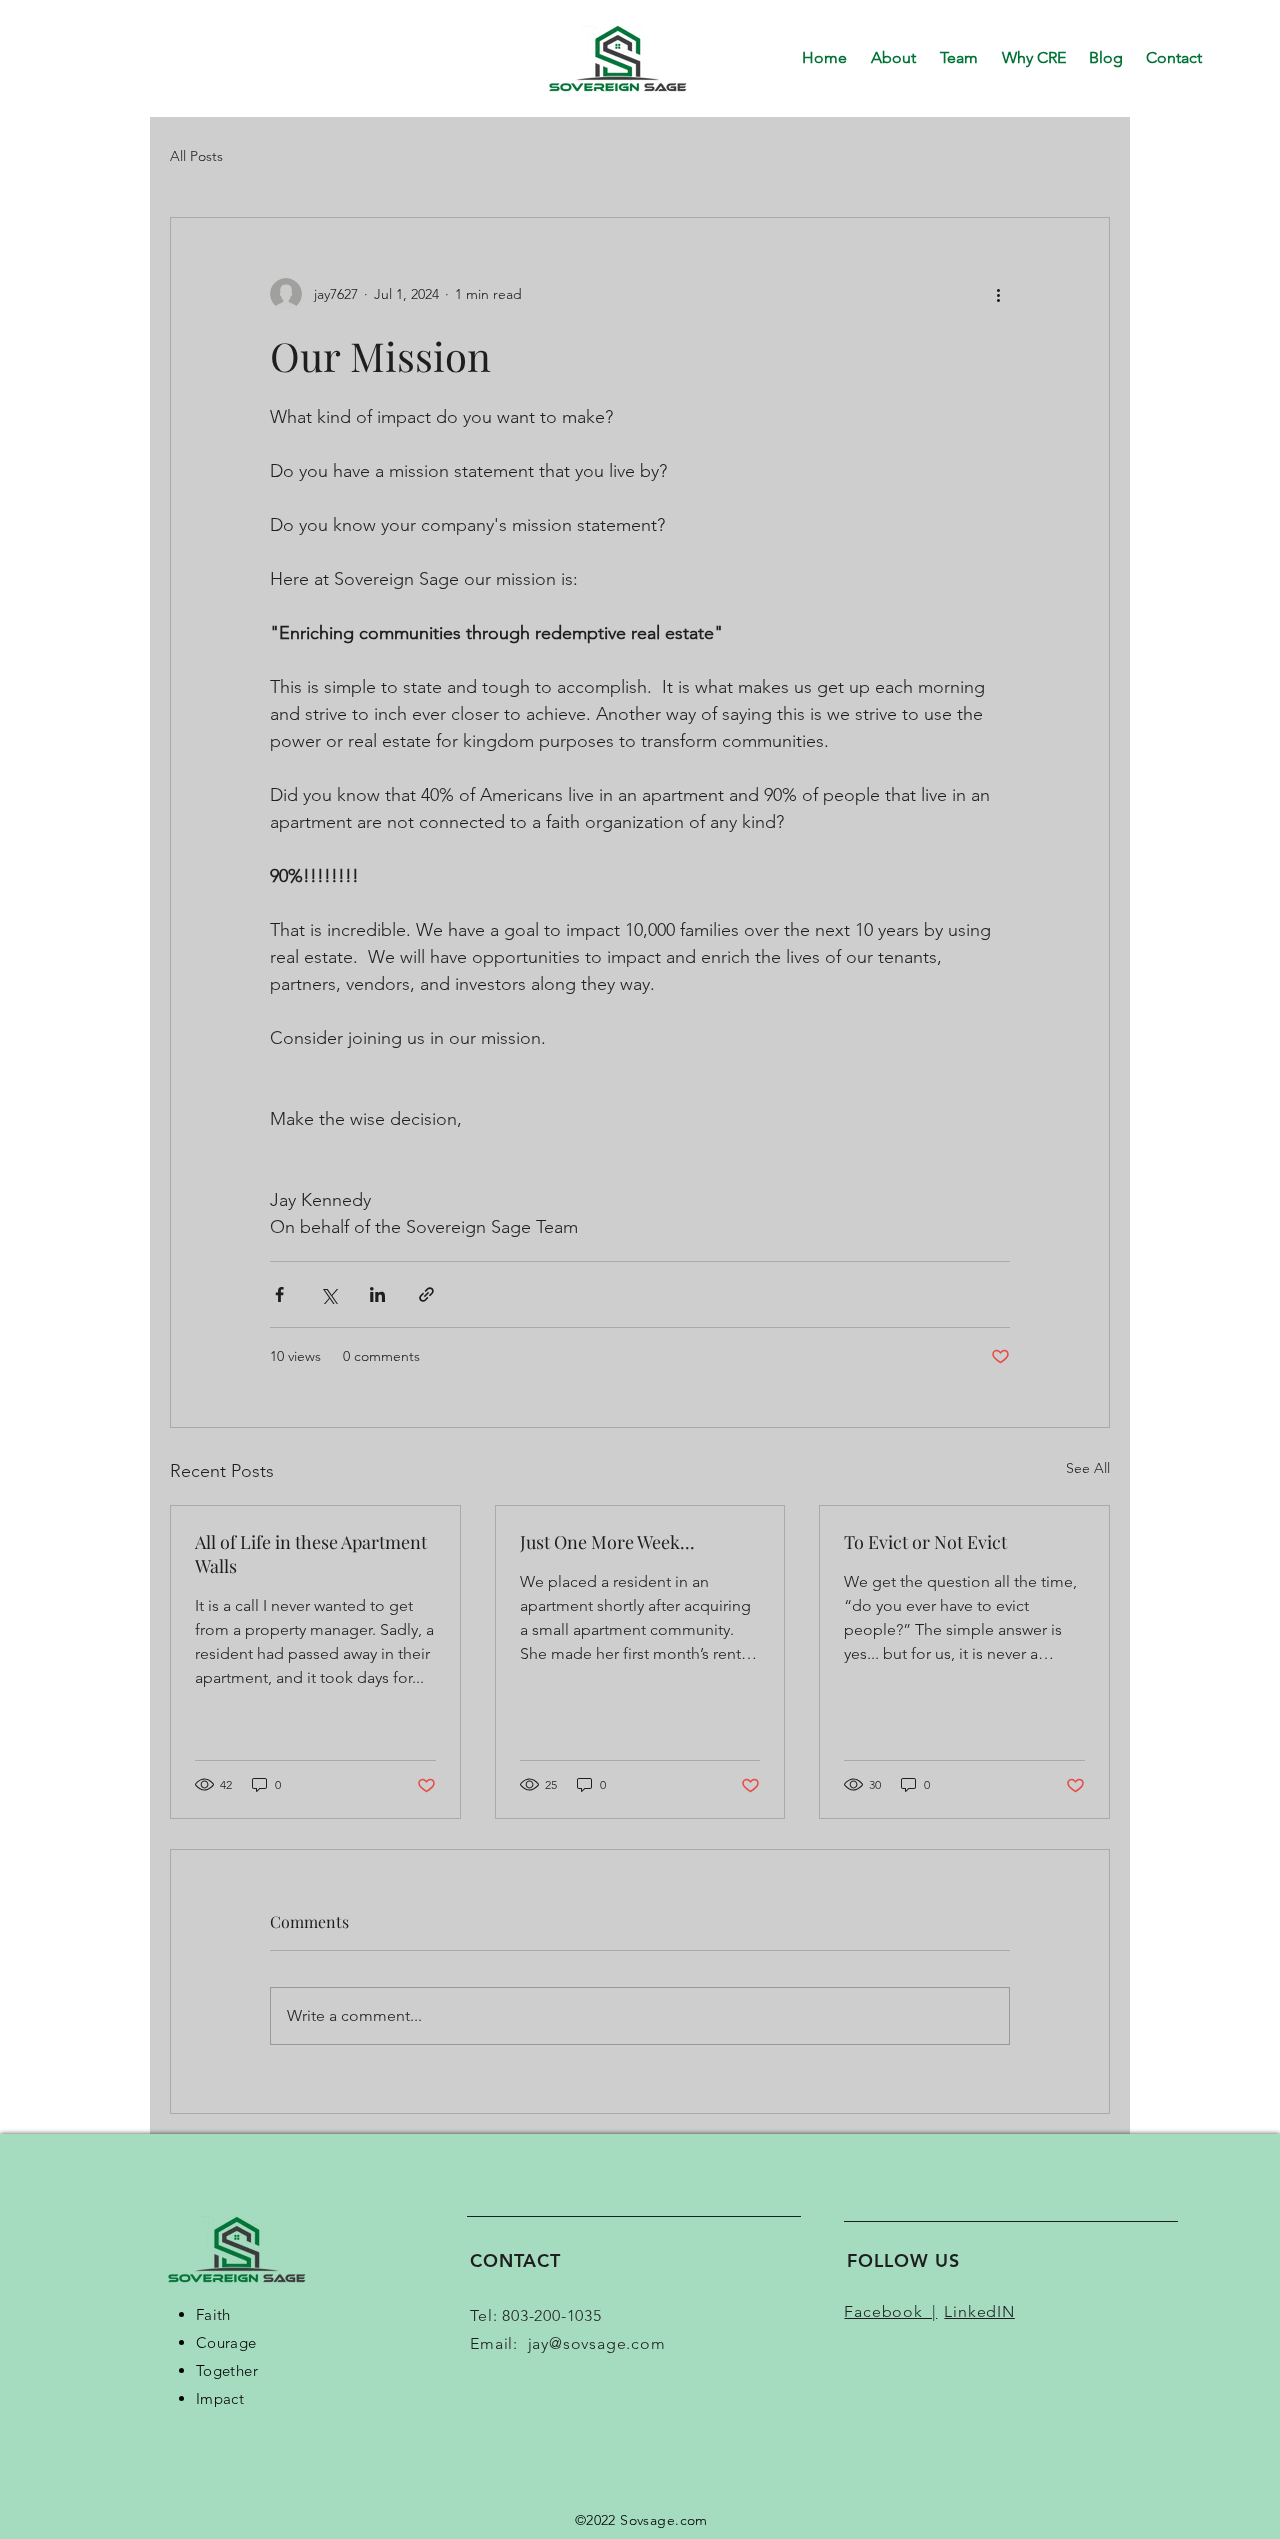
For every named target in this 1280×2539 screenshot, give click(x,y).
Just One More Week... (607, 1542)
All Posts (196, 156)
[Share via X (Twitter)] (328, 1294)
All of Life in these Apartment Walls (311, 1554)
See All (1088, 1468)
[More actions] (998, 294)
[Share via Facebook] (279, 1294)
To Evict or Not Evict (925, 1542)
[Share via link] (426, 1294)
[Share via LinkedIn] (377, 1294)
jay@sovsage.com (597, 2343)
